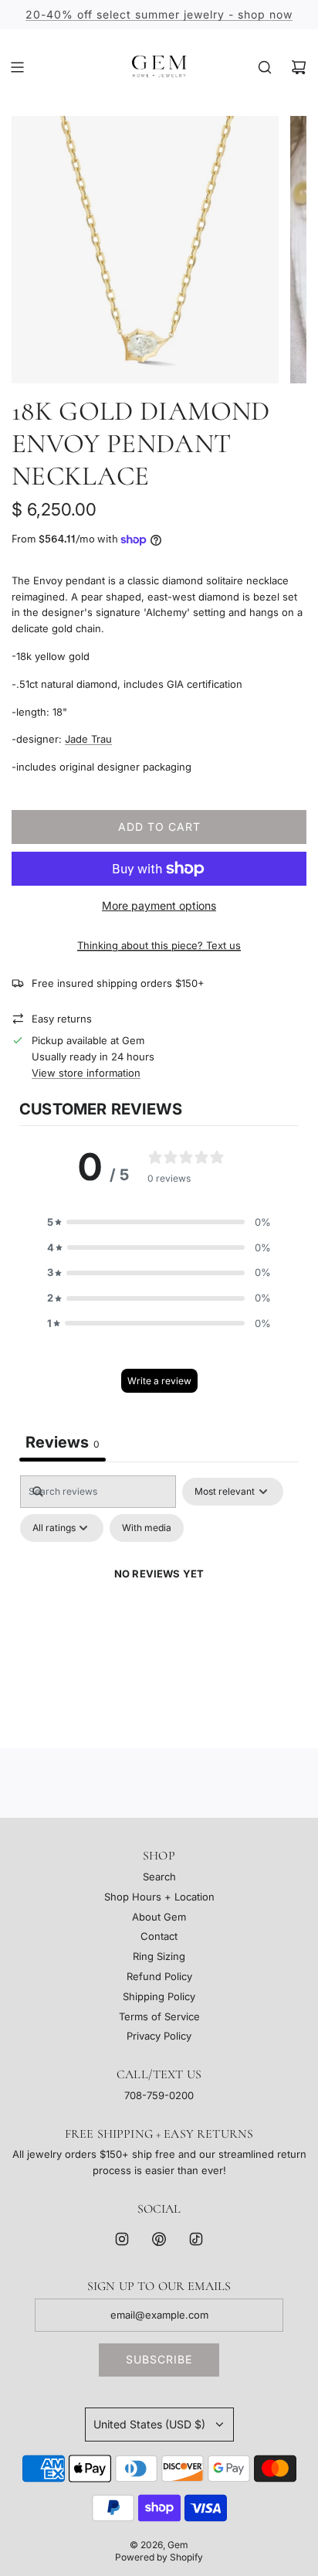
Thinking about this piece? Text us (159, 945)
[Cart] (299, 67)
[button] (159, 1222)
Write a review (159, 1381)
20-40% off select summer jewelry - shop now (159, 14)
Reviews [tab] (63, 1442)
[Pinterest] (159, 2239)
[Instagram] (122, 2239)
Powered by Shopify (159, 2557)
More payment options (159, 905)
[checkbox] (147, 1528)
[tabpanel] (159, 1608)
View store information (86, 1073)
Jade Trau (88, 739)
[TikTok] (196, 2239)
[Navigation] (17, 67)
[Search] (265, 67)
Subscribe (159, 2359)
